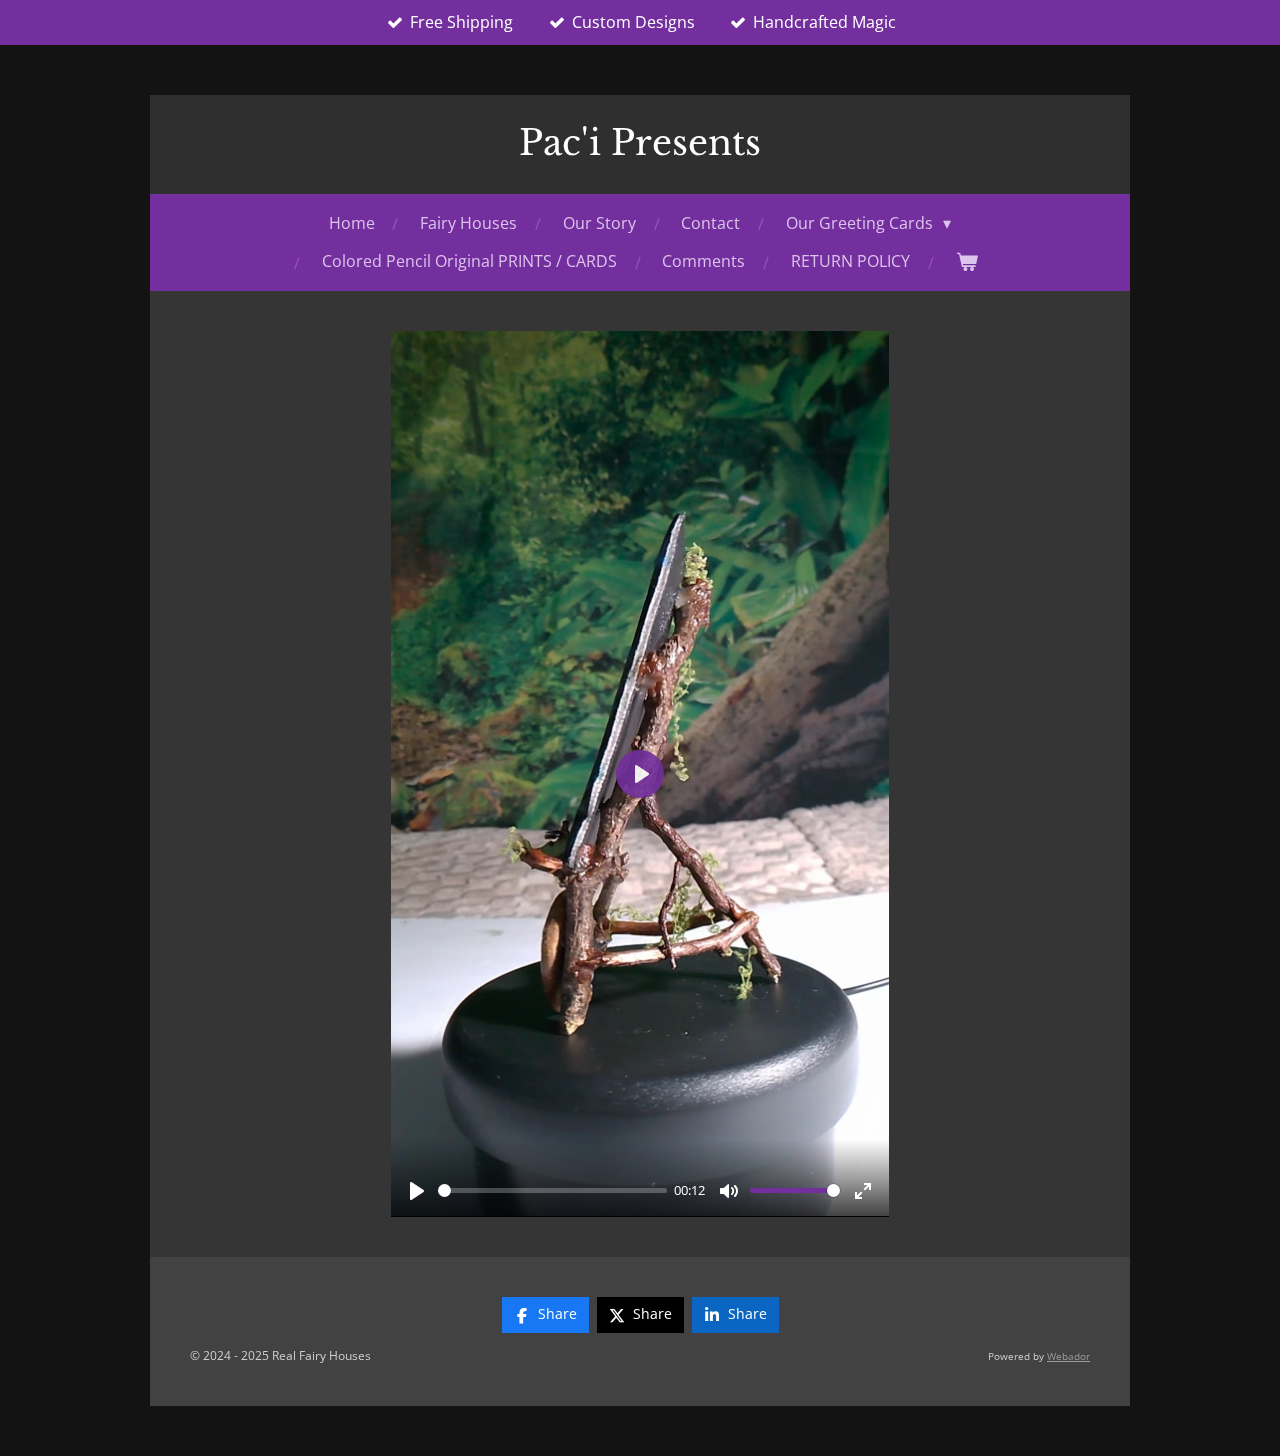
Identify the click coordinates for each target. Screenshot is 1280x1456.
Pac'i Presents (640, 142)
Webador (1068, 1356)
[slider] (552, 1190)
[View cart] (967, 261)
